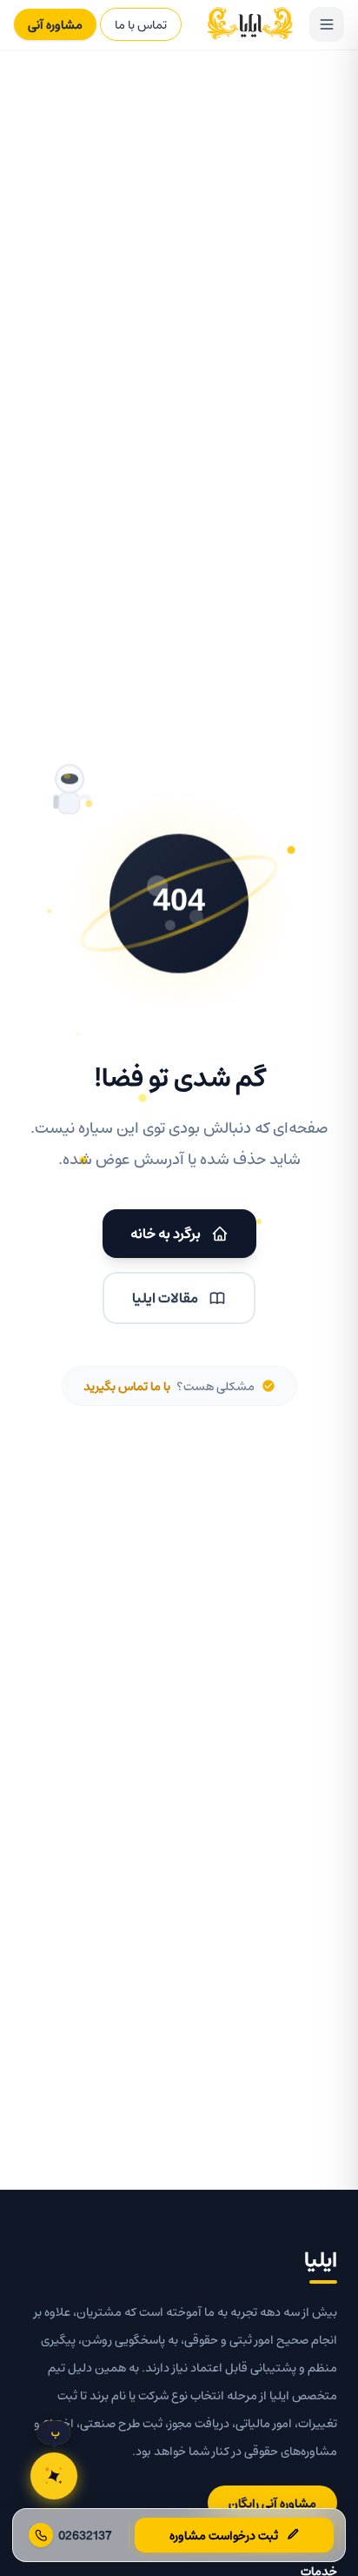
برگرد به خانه (166, 1233)
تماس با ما (141, 24)
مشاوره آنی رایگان (272, 2503)
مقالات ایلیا (165, 1298)
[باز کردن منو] (327, 24)
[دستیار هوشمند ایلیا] (54, 2476)
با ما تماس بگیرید (127, 1386)
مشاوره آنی (55, 24)
